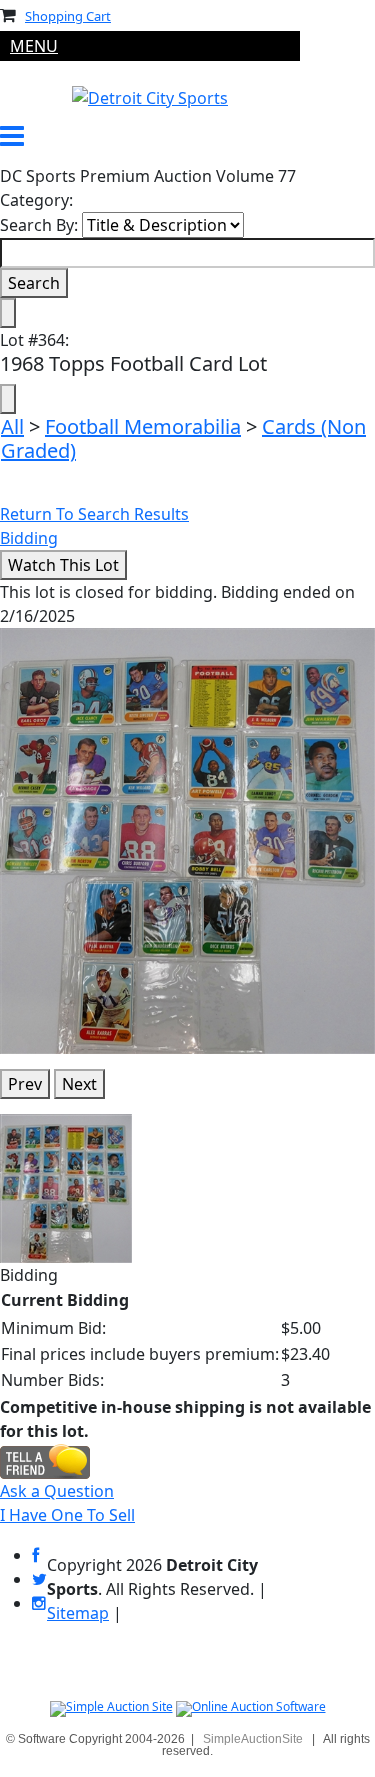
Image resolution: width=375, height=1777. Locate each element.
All (12, 426)
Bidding (29, 538)
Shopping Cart (68, 16)
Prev (25, 1084)
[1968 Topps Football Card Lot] (187, 839)
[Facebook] (35, 1555)
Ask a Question (57, 1491)
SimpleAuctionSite (253, 1739)
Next (79, 1084)
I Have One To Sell (67, 1515)
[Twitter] (39, 1579)
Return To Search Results (94, 514)
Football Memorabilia (143, 426)
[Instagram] (39, 1603)
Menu (34, 46)
